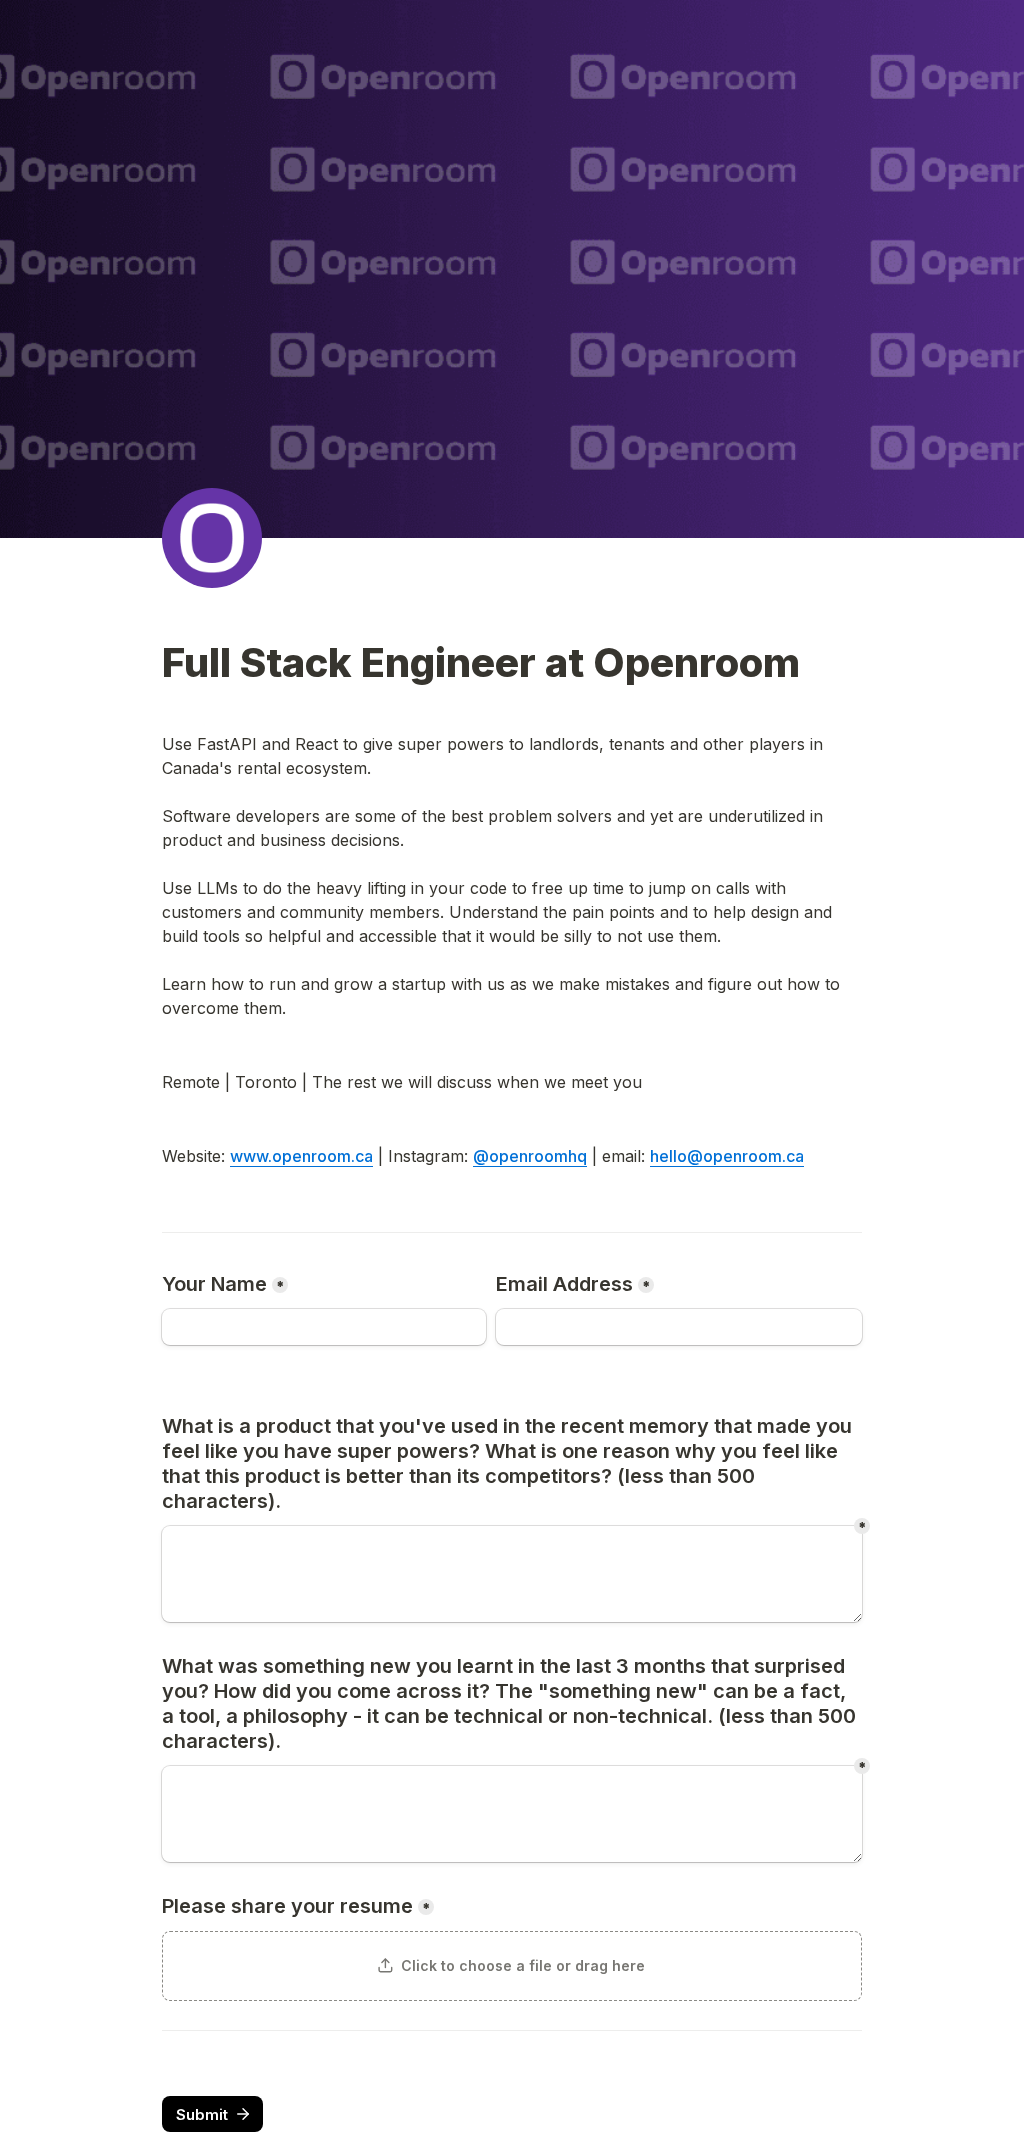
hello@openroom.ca (727, 1156)
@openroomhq (530, 1156)
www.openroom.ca (301, 1156)
